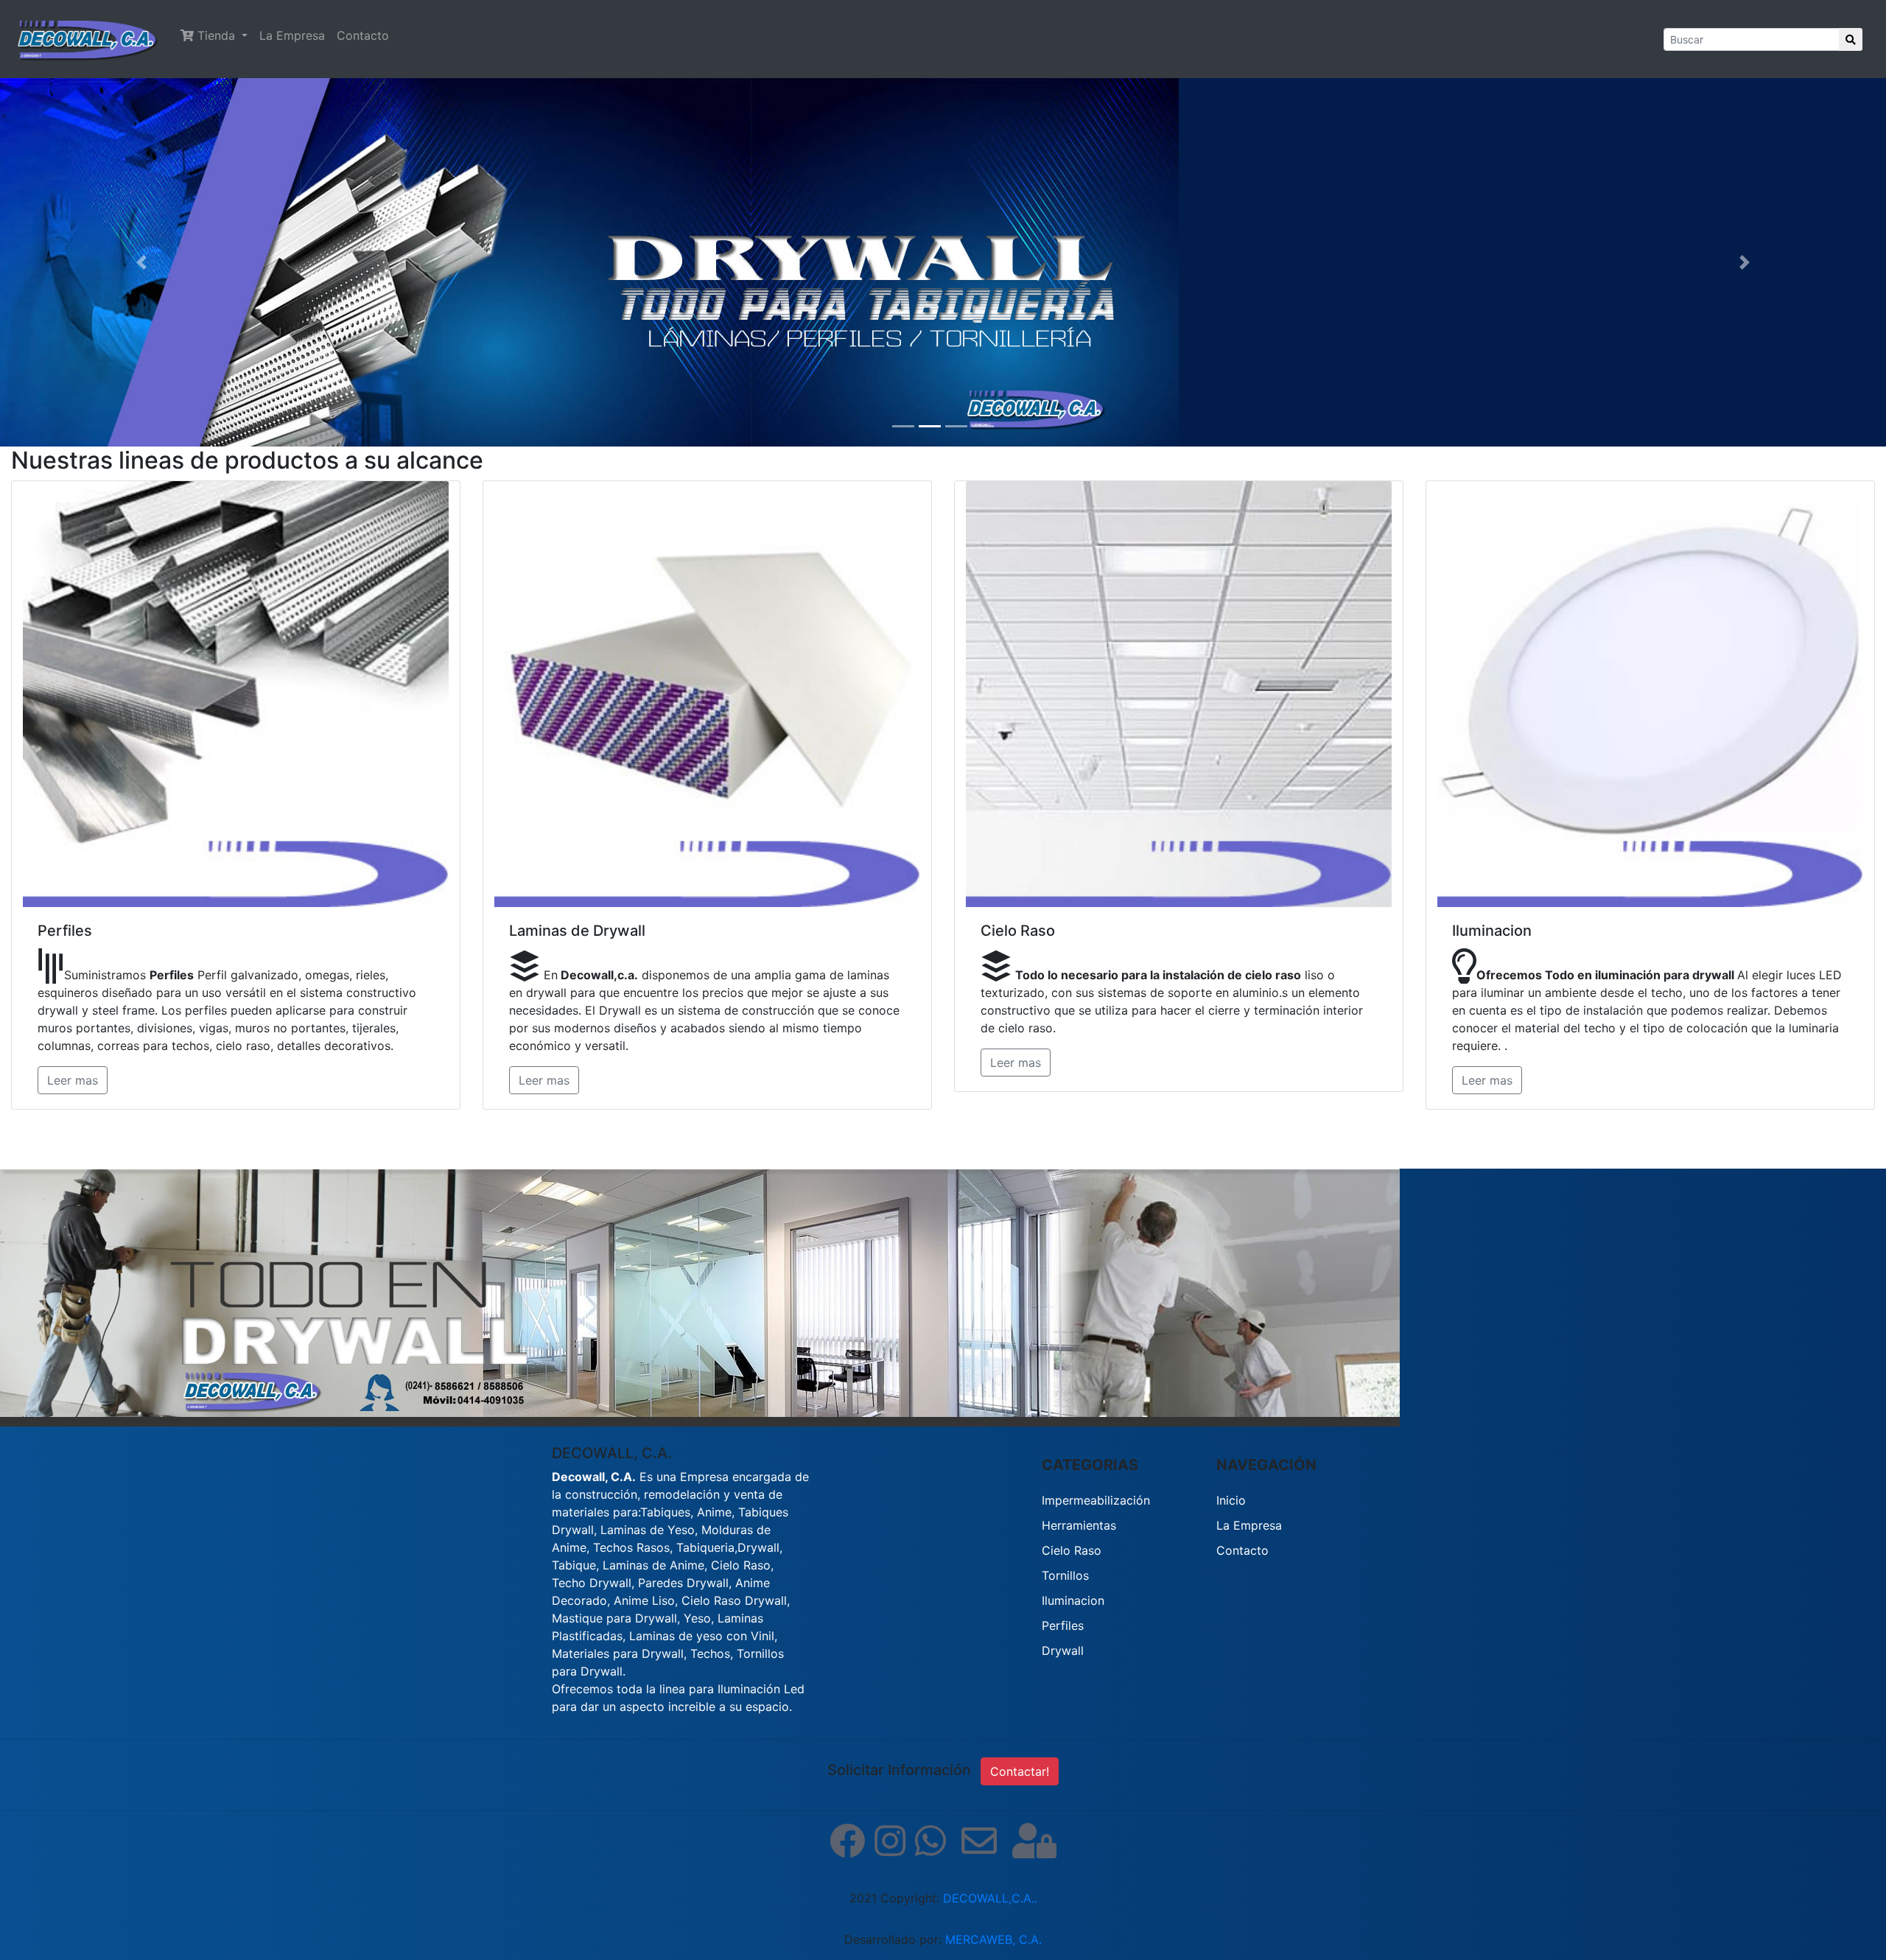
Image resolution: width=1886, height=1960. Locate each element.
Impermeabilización (1096, 1500)
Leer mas (73, 1080)
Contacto (363, 35)
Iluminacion (1073, 1600)
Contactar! (1020, 1771)
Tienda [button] (216, 35)
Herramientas (1079, 1525)
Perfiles (1063, 1625)
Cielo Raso (1072, 1550)
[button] (141, 262)
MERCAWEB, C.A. (993, 1939)
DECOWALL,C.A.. (990, 1898)
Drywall (1063, 1651)
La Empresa (292, 35)
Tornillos (1065, 1575)
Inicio (1231, 1500)
